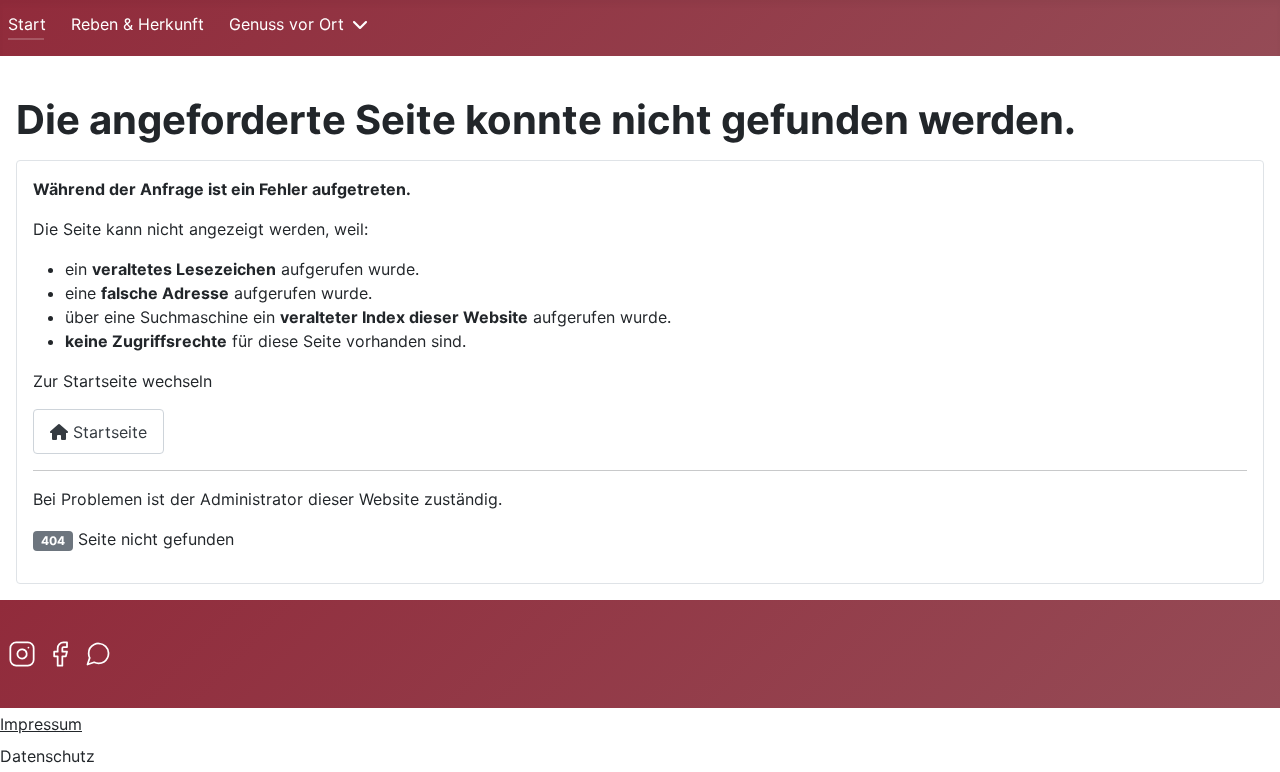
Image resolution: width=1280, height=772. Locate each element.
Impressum (41, 724)
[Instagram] (22, 654)
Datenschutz (47, 756)
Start (27, 24)
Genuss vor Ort (286, 24)
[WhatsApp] (98, 654)
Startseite (107, 432)
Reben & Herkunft (137, 24)
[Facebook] (60, 654)
